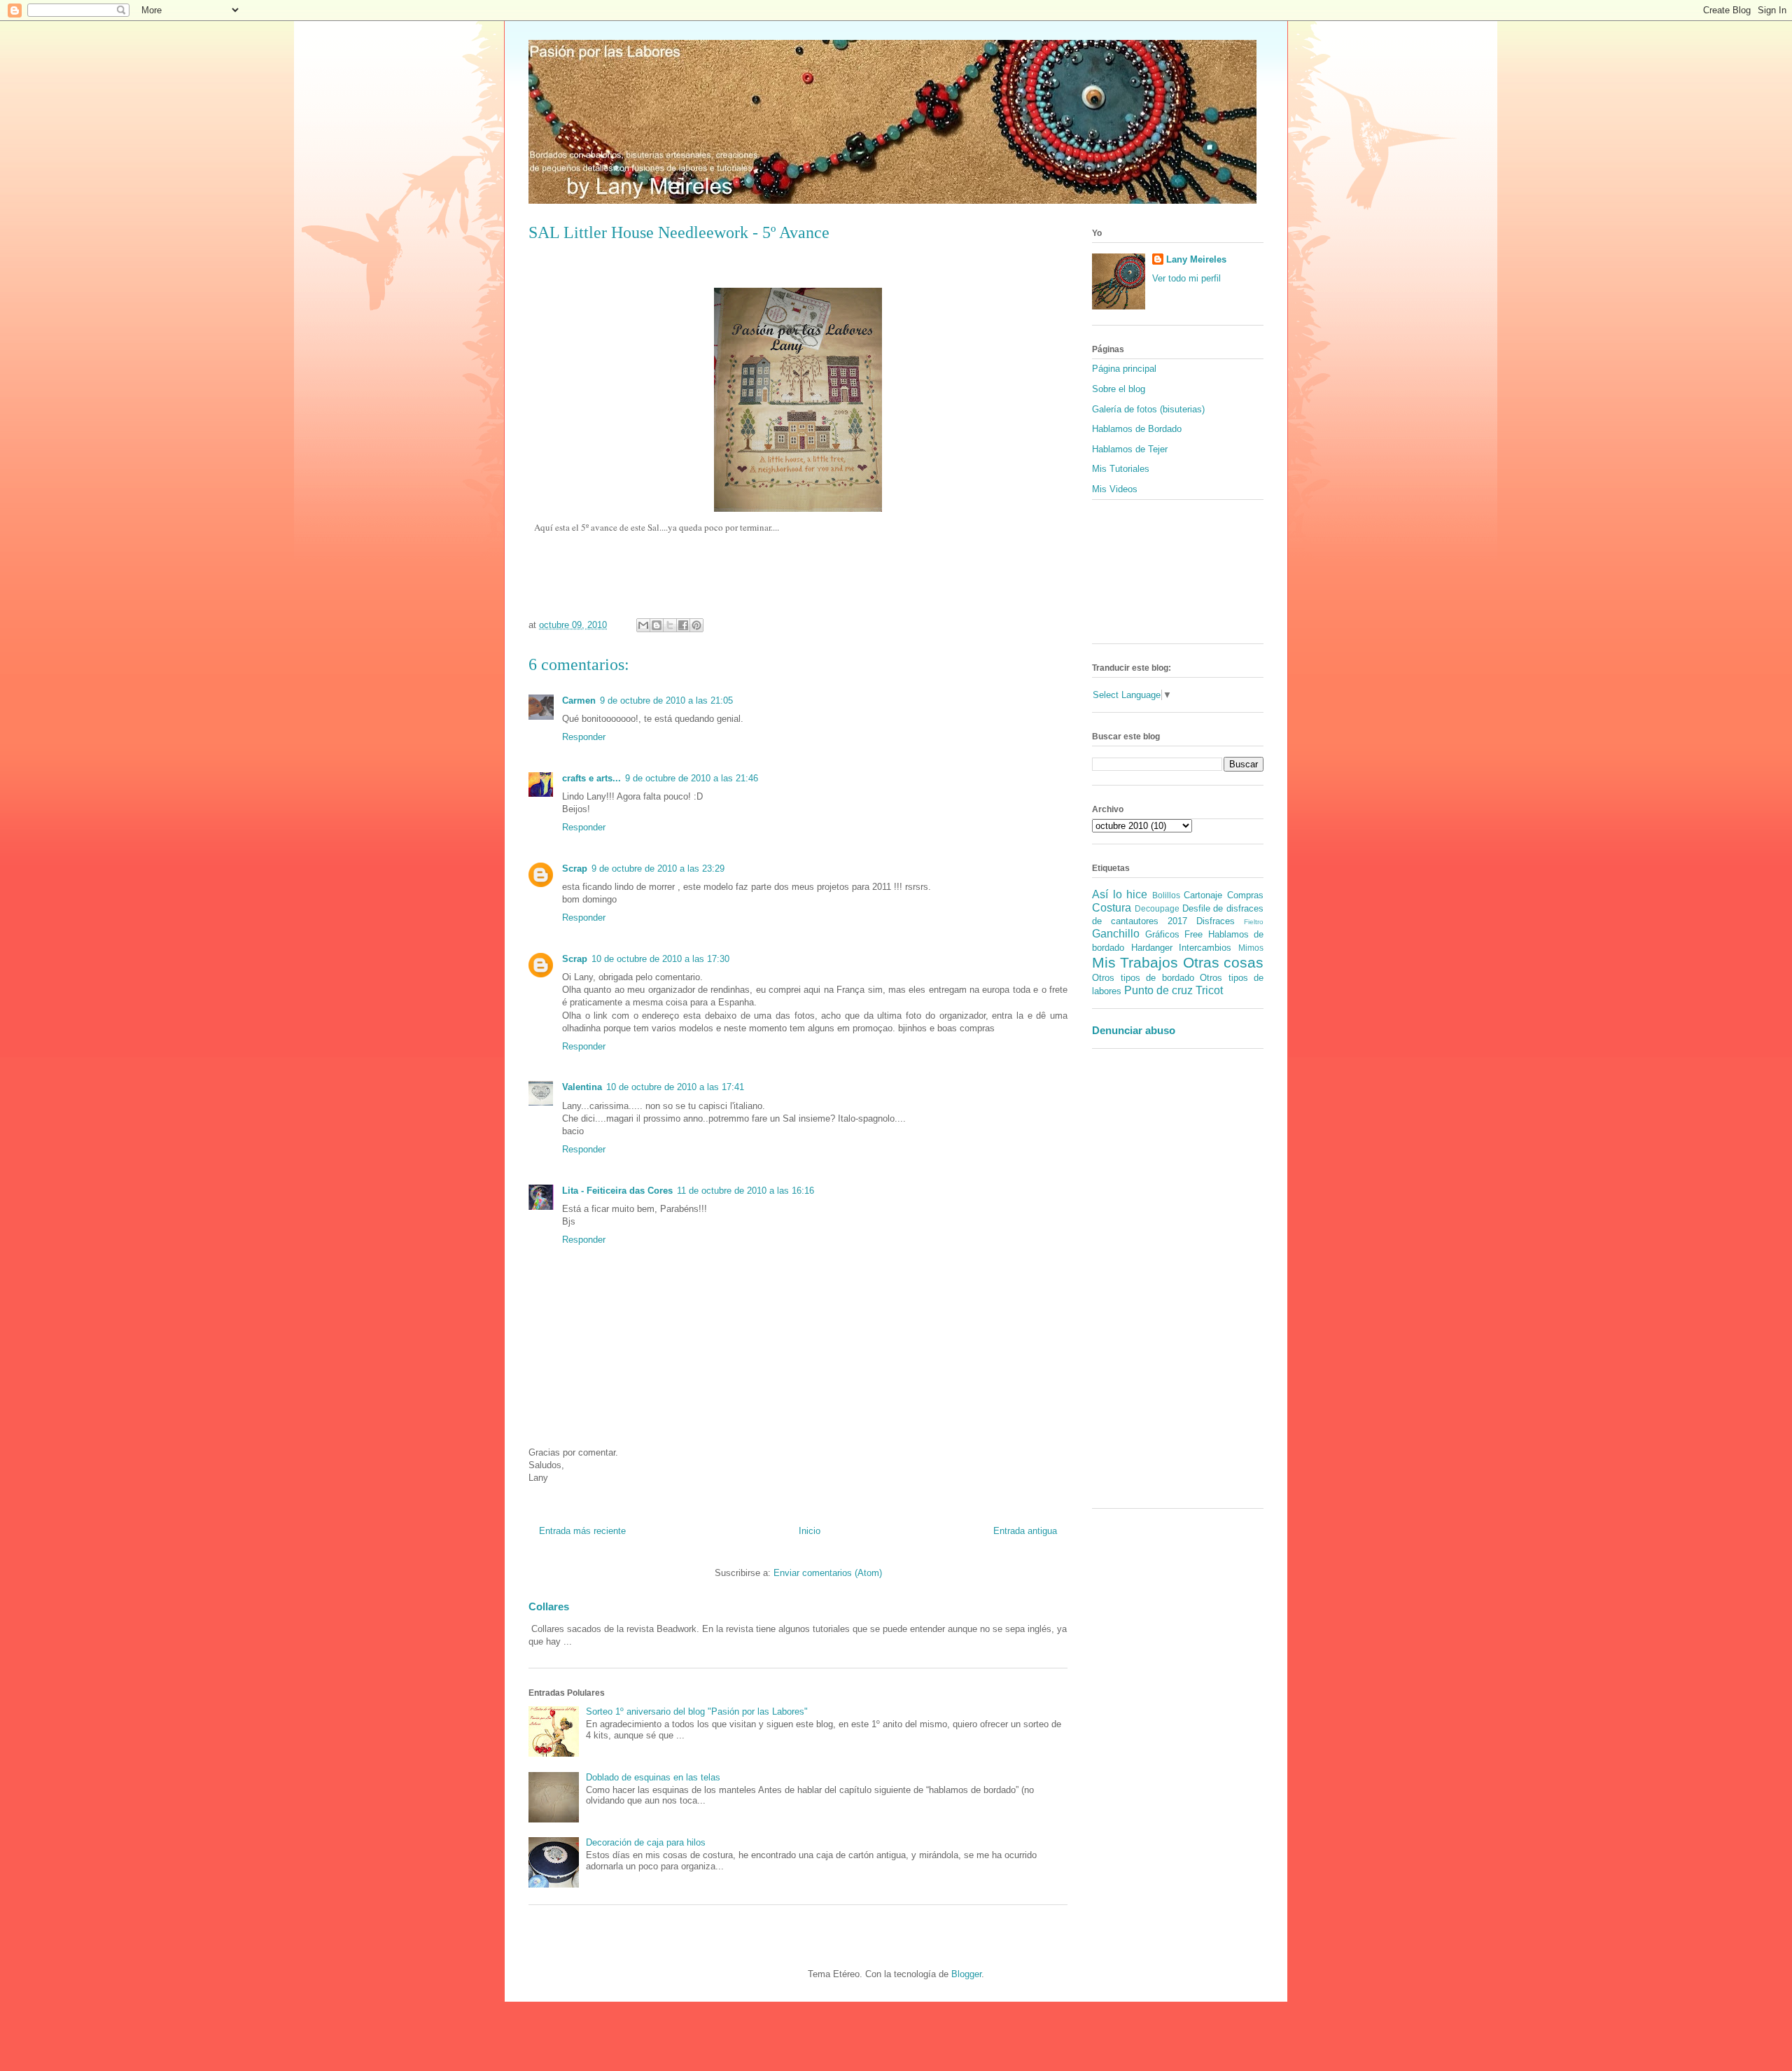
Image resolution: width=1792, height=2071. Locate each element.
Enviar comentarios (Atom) (828, 1573)
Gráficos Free (1174, 934)
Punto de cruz (1158, 990)
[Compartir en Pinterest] (696, 625)
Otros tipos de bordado (1143, 978)
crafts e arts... (591, 778)
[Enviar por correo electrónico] (643, 625)
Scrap (575, 869)
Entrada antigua (1025, 1531)
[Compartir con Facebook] (683, 625)
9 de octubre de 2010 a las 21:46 (692, 778)
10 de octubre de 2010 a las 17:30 (660, 959)
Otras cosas (1223, 962)
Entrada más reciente (582, 1531)
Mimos (1251, 948)
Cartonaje (1203, 895)
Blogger (966, 1974)
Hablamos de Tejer (1130, 449)
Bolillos (1166, 895)
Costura (1112, 908)
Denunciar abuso (1134, 1030)
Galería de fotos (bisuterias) (1148, 409)
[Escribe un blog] (657, 625)
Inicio (810, 1531)
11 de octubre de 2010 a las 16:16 (745, 1191)
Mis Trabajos (1135, 962)
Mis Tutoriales (1121, 469)
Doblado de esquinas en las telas (653, 1777)
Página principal (1124, 369)
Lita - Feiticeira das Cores (617, 1191)
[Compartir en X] (670, 625)
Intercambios (1205, 948)
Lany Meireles (1196, 259)
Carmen (579, 700)
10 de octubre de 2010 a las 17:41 (675, 1087)
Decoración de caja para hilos (646, 1842)
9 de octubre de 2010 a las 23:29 (658, 869)
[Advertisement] (1134, 1283)
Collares (549, 1606)
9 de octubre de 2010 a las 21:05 (666, 700)
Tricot (1209, 990)
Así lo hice (1120, 894)
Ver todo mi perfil (1186, 278)
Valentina (582, 1087)
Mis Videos (1115, 489)
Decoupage (1157, 908)
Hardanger (1152, 948)
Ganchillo (1116, 934)
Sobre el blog (1119, 389)
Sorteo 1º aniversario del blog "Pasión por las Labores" (697, 1711)
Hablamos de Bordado (1137, 429)
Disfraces (1216, 921)
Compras (1245, 895)
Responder (584, 737)
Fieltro (1254, 922)
